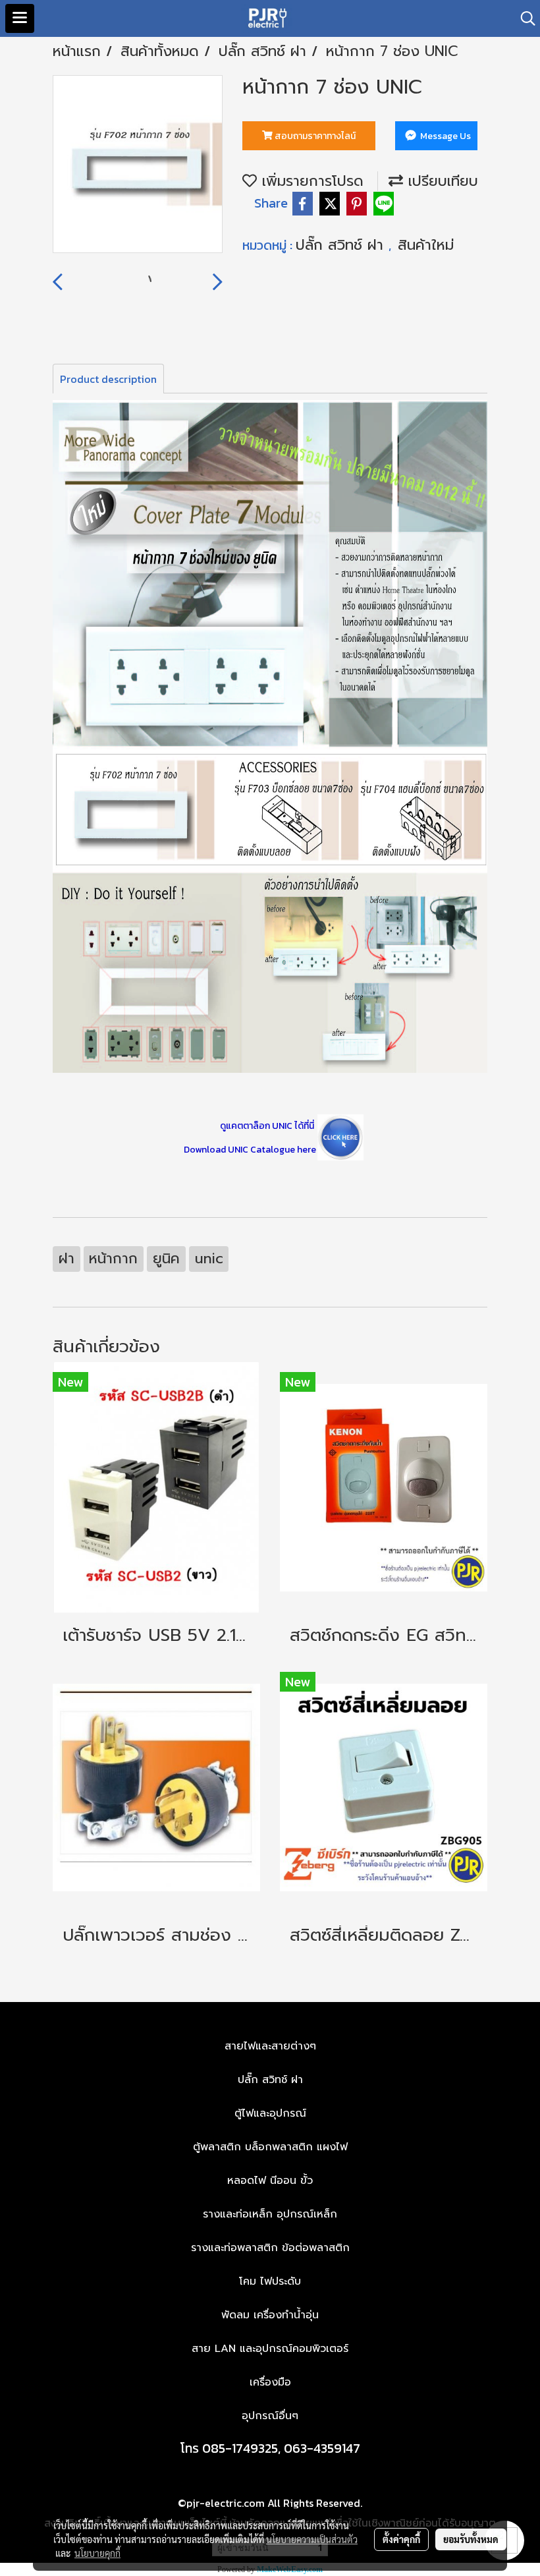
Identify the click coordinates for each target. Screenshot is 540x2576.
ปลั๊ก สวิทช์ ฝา (342, 245)
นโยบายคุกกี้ (97, 2553)
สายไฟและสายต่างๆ (270, 2046)
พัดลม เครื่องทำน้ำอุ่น (270, 2315)
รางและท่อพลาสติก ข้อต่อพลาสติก (270, 2248)
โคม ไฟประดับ (270, 2281)
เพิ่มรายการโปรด (310, 181)
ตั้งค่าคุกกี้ (401, 2539)
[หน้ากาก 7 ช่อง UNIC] (138, 165)
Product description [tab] (108, 379)
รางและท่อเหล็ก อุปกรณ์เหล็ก (270, 2214)
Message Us (445, 136)
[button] (524, 18)
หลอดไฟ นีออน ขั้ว (270, 2181)
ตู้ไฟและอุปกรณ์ (270, 2113)
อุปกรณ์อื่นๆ (270, 2416)
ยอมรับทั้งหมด (471, 2539)
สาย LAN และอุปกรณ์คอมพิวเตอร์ (270, 2349)
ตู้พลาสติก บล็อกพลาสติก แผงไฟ (270, 2147)
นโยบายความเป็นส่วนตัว (312, 2539)
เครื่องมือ (270, 2382)
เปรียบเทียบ (441, 181)
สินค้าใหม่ (426, 245)
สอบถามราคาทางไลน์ (314, 136)
